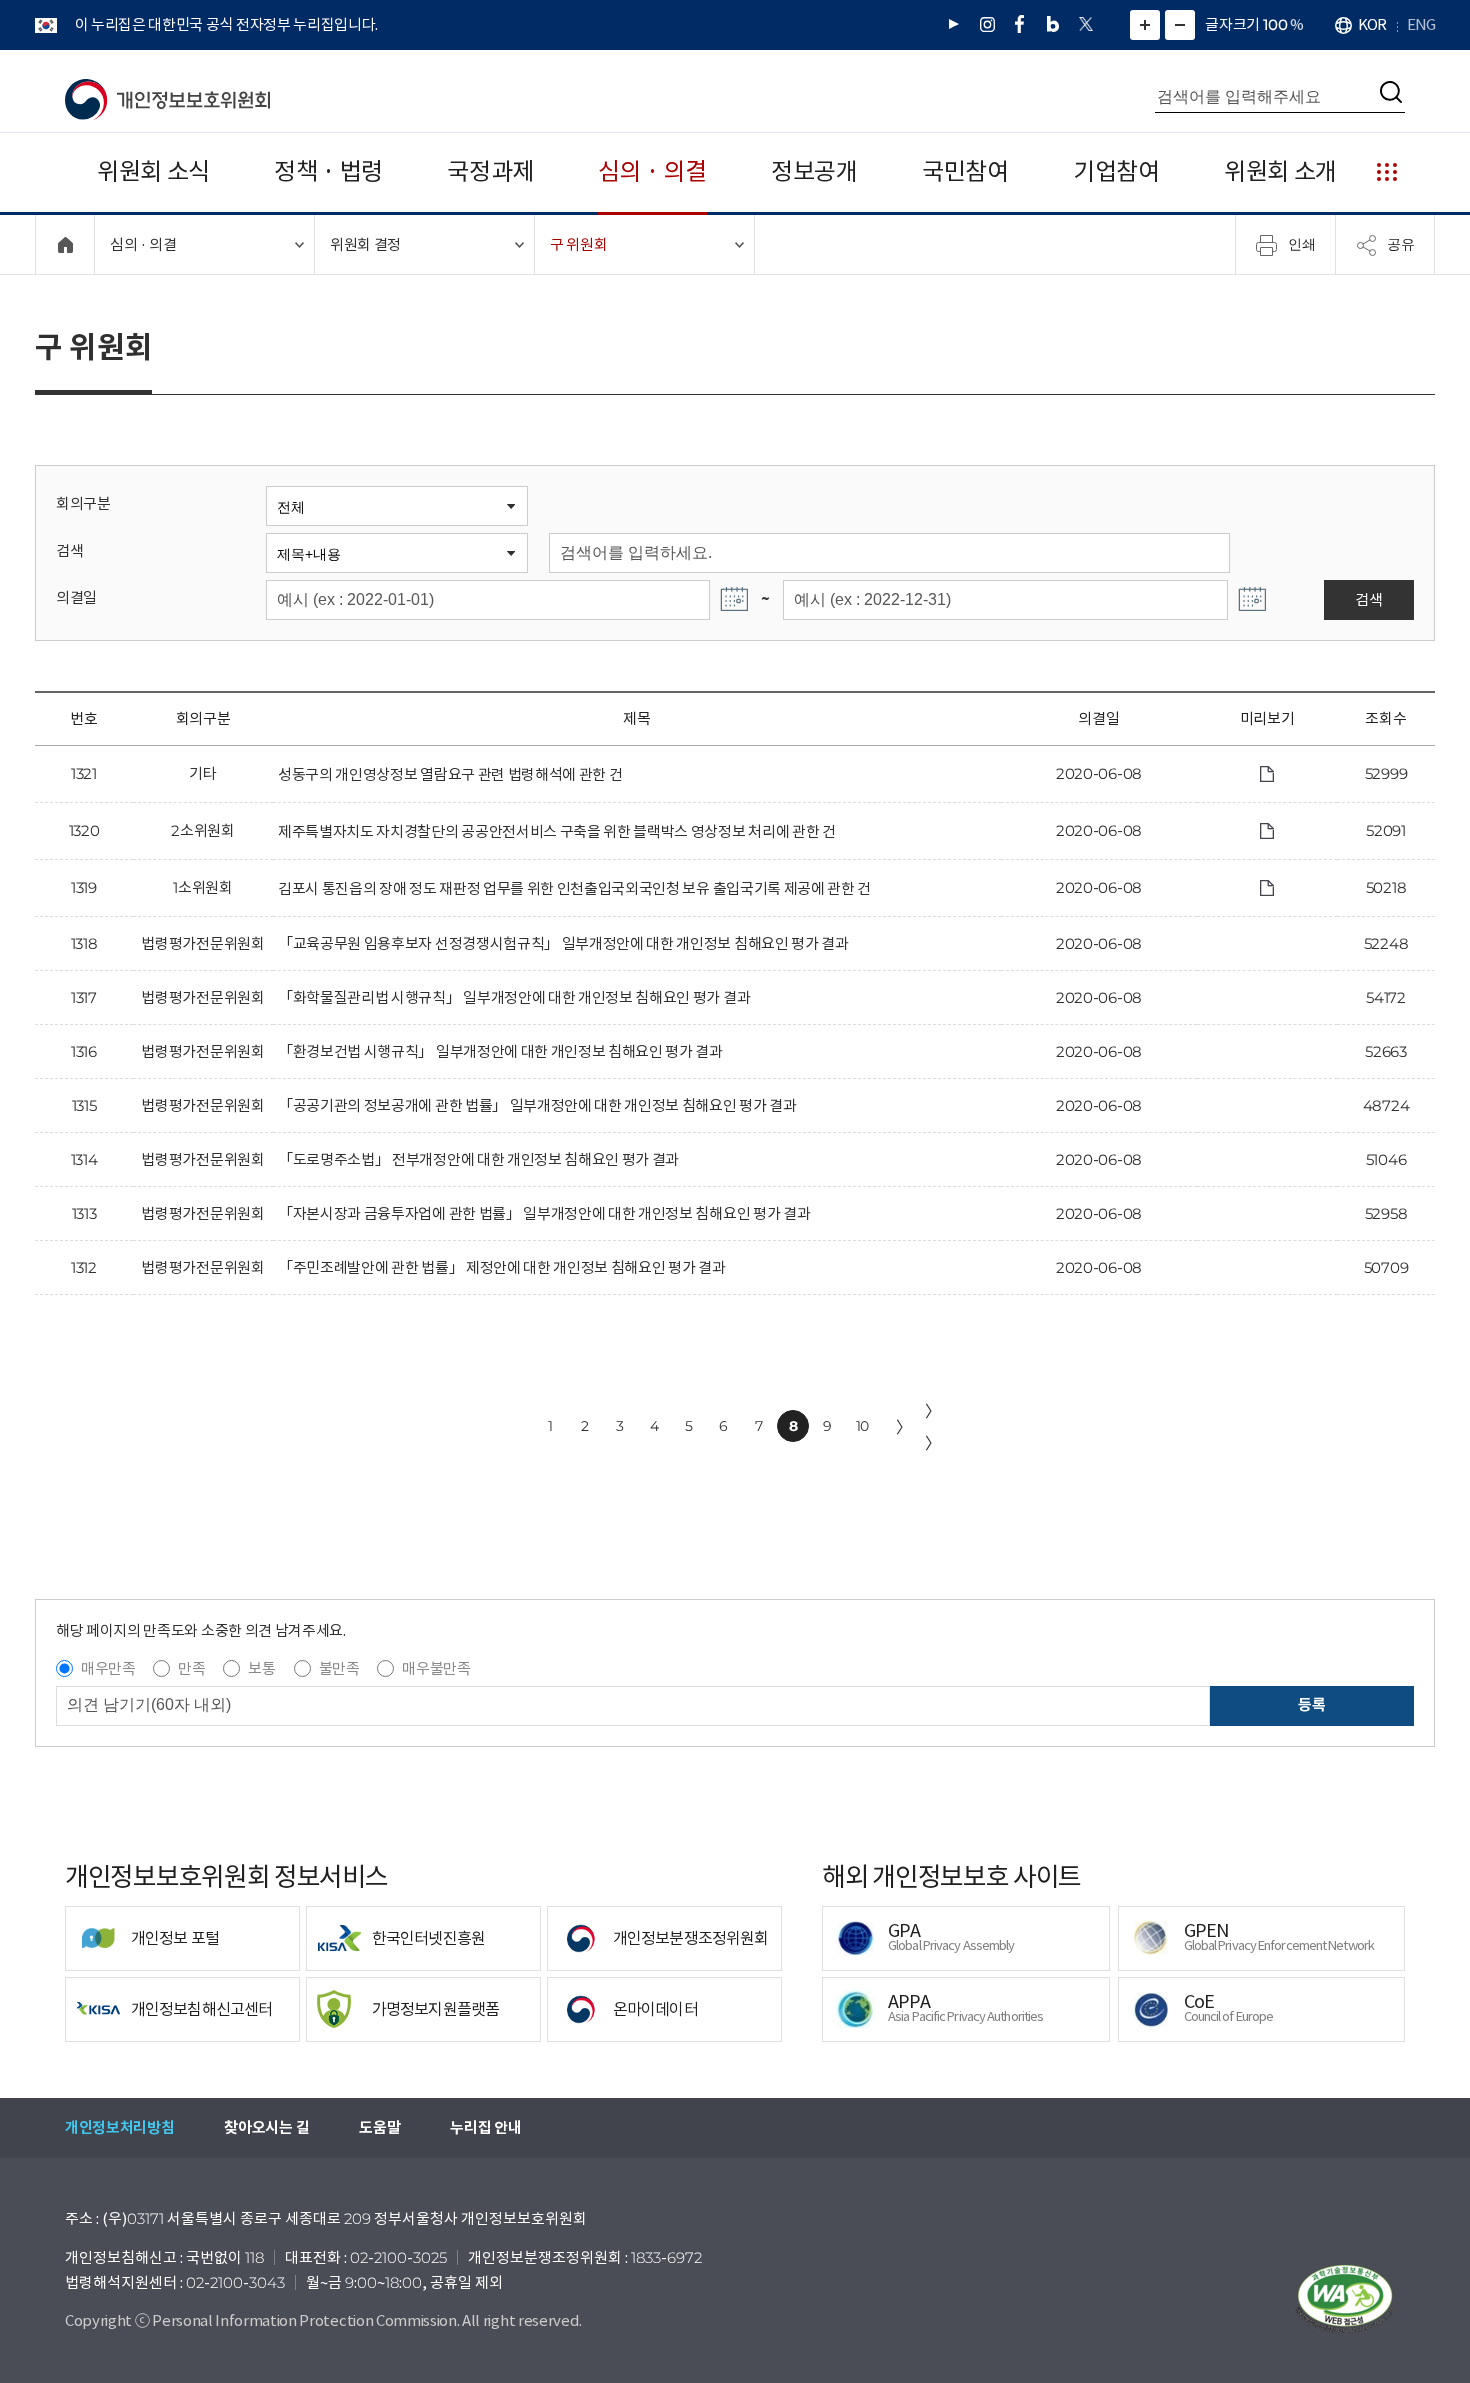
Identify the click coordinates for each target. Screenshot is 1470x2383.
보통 (261, 1668)
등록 (1311, 1704)
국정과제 (490, 171)
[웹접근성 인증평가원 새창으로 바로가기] (1345, 2299)
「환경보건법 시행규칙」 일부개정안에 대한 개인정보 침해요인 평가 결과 (500, 1051)
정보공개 (814, 171)
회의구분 (83, 503)
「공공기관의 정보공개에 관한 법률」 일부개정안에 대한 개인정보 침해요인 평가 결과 (537, 1105)
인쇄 (1302, 244)
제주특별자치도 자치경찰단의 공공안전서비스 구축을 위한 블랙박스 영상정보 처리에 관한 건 (557, 831)
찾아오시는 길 (266, 2127)
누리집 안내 (485, 2127)
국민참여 (965, 171)
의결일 (76, 597)
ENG (1421, 24)
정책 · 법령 (328, 171)
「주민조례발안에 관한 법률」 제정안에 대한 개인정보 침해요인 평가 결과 (502, 1267)
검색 (69, 550)
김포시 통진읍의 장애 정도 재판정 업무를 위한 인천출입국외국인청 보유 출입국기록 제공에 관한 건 (574, 888)
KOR (1372, 24)
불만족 (339, 1668)
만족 (191, 1668)
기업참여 (1116, 171)
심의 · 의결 (652, 171)
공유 (1401, 244)
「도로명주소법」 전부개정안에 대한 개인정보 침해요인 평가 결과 (478, 1159)
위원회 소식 (153, 171)
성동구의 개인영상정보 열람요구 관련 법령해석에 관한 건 (450, 774)
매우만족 (108, 1668)
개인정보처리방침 (119, 2127)
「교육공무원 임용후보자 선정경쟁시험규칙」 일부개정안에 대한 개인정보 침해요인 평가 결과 (563, 943)
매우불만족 (436, 1668)
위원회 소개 (1280, 171)
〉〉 (933, 1427)
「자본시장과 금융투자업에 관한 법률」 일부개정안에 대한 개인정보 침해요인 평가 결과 (544, 1213)
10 (862, 1426)
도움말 (379, 2127)
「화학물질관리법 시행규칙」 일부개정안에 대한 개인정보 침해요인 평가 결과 (514, 997)
